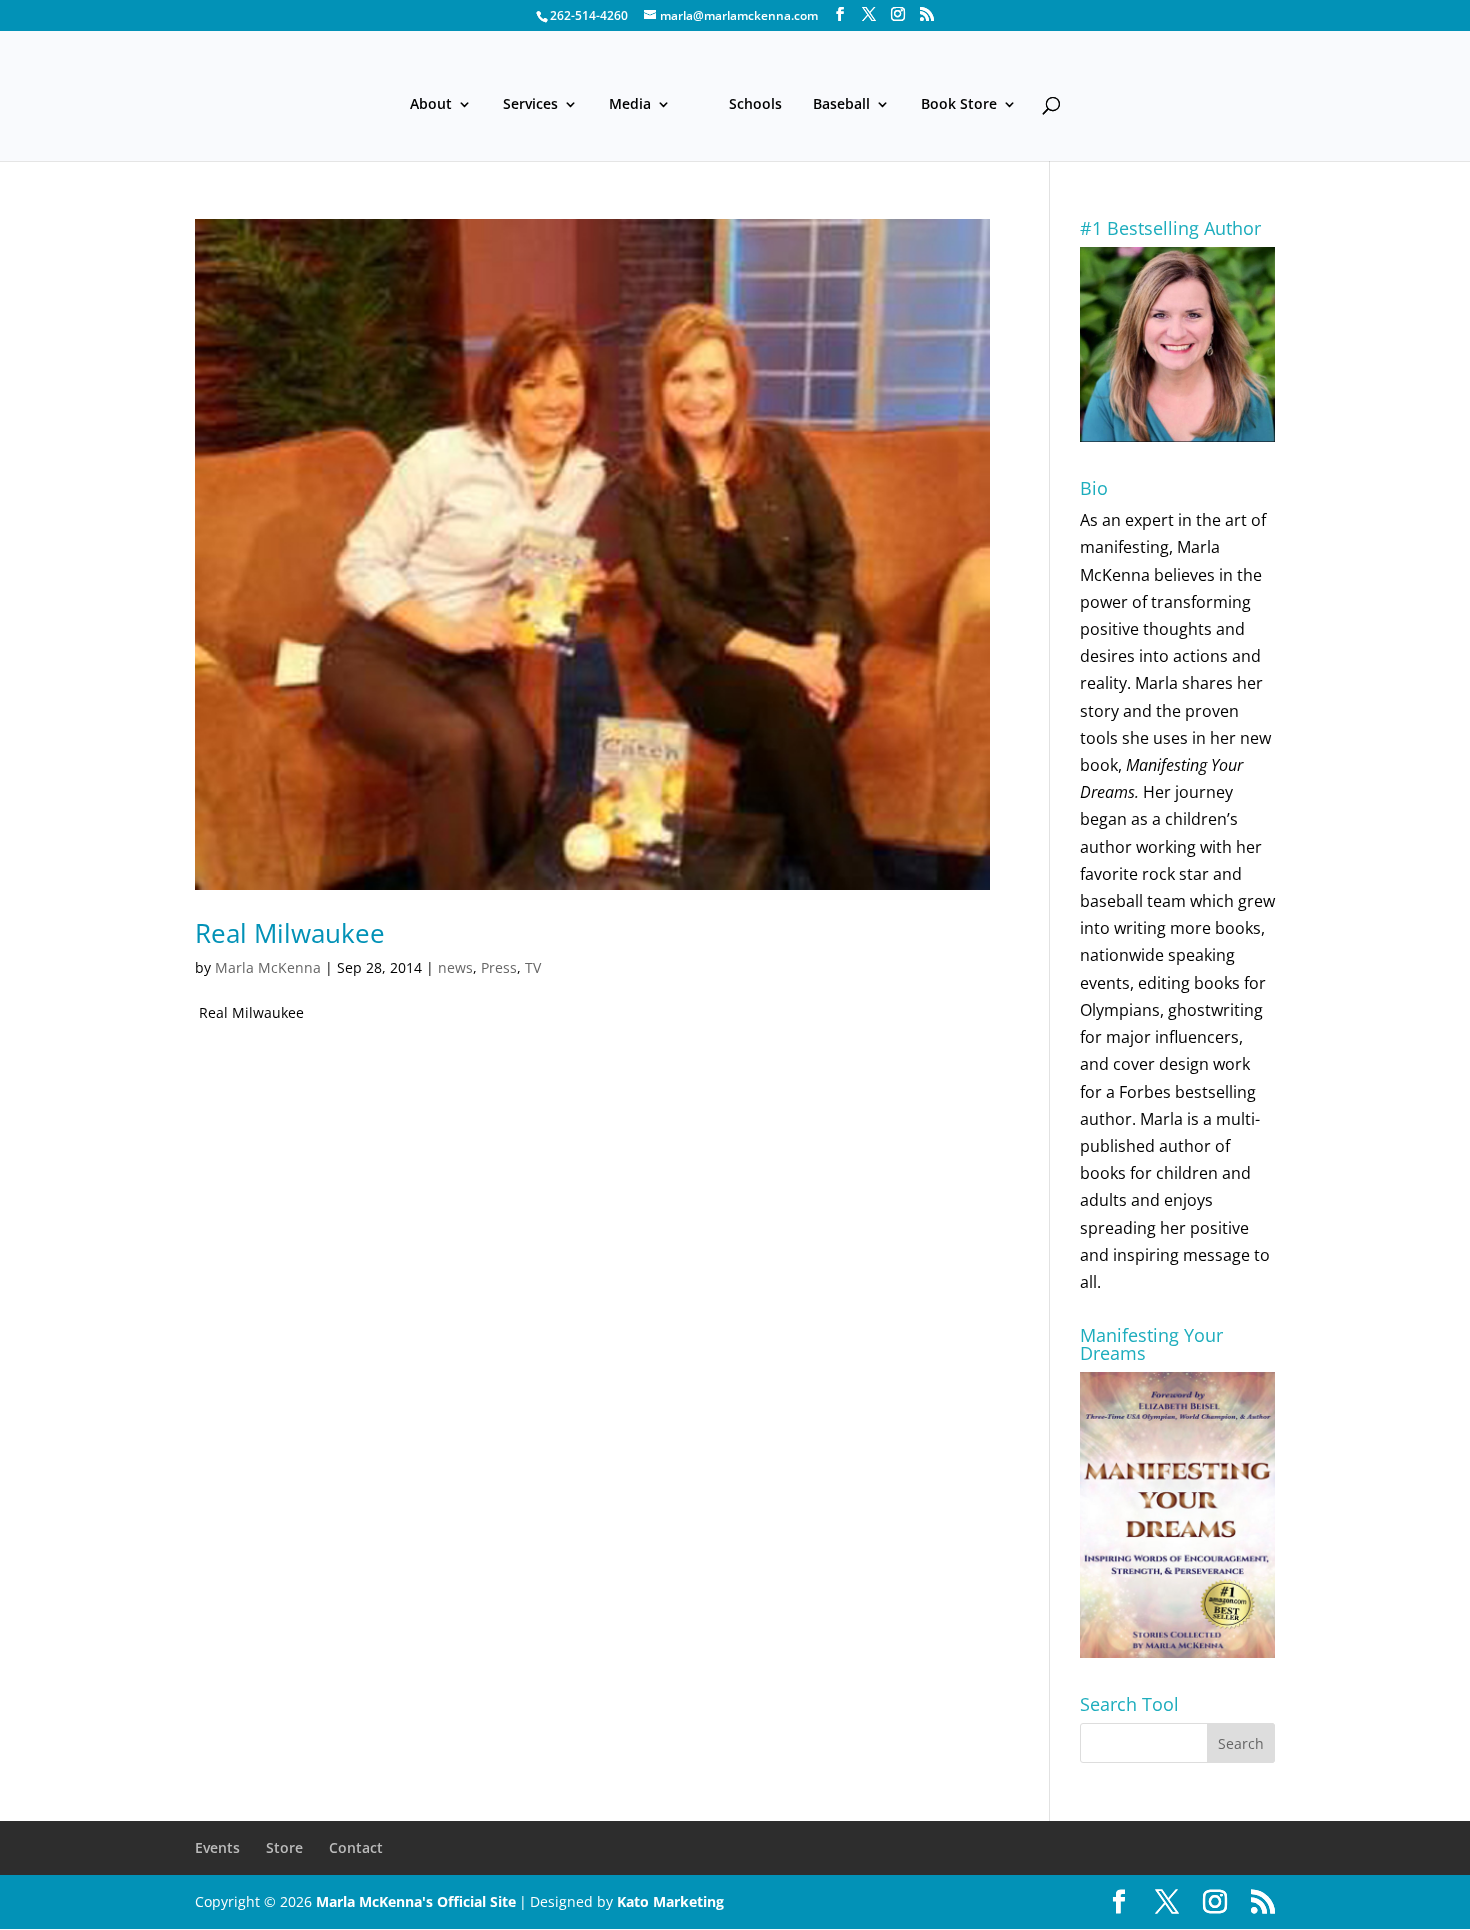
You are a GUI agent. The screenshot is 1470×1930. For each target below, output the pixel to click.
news (455, 967)
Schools (755, 105)
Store (284, 1847)
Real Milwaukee (290, 933)
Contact (356, 1847)
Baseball (841, 105)
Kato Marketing (670, 1901)
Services (530, 105)
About (431, 105)
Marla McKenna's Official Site (416, 1901)
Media (630, 105)
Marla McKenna (268, 967)
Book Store (959, 105)
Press (499, 967)
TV (533, 967)
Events (217, 1847)
